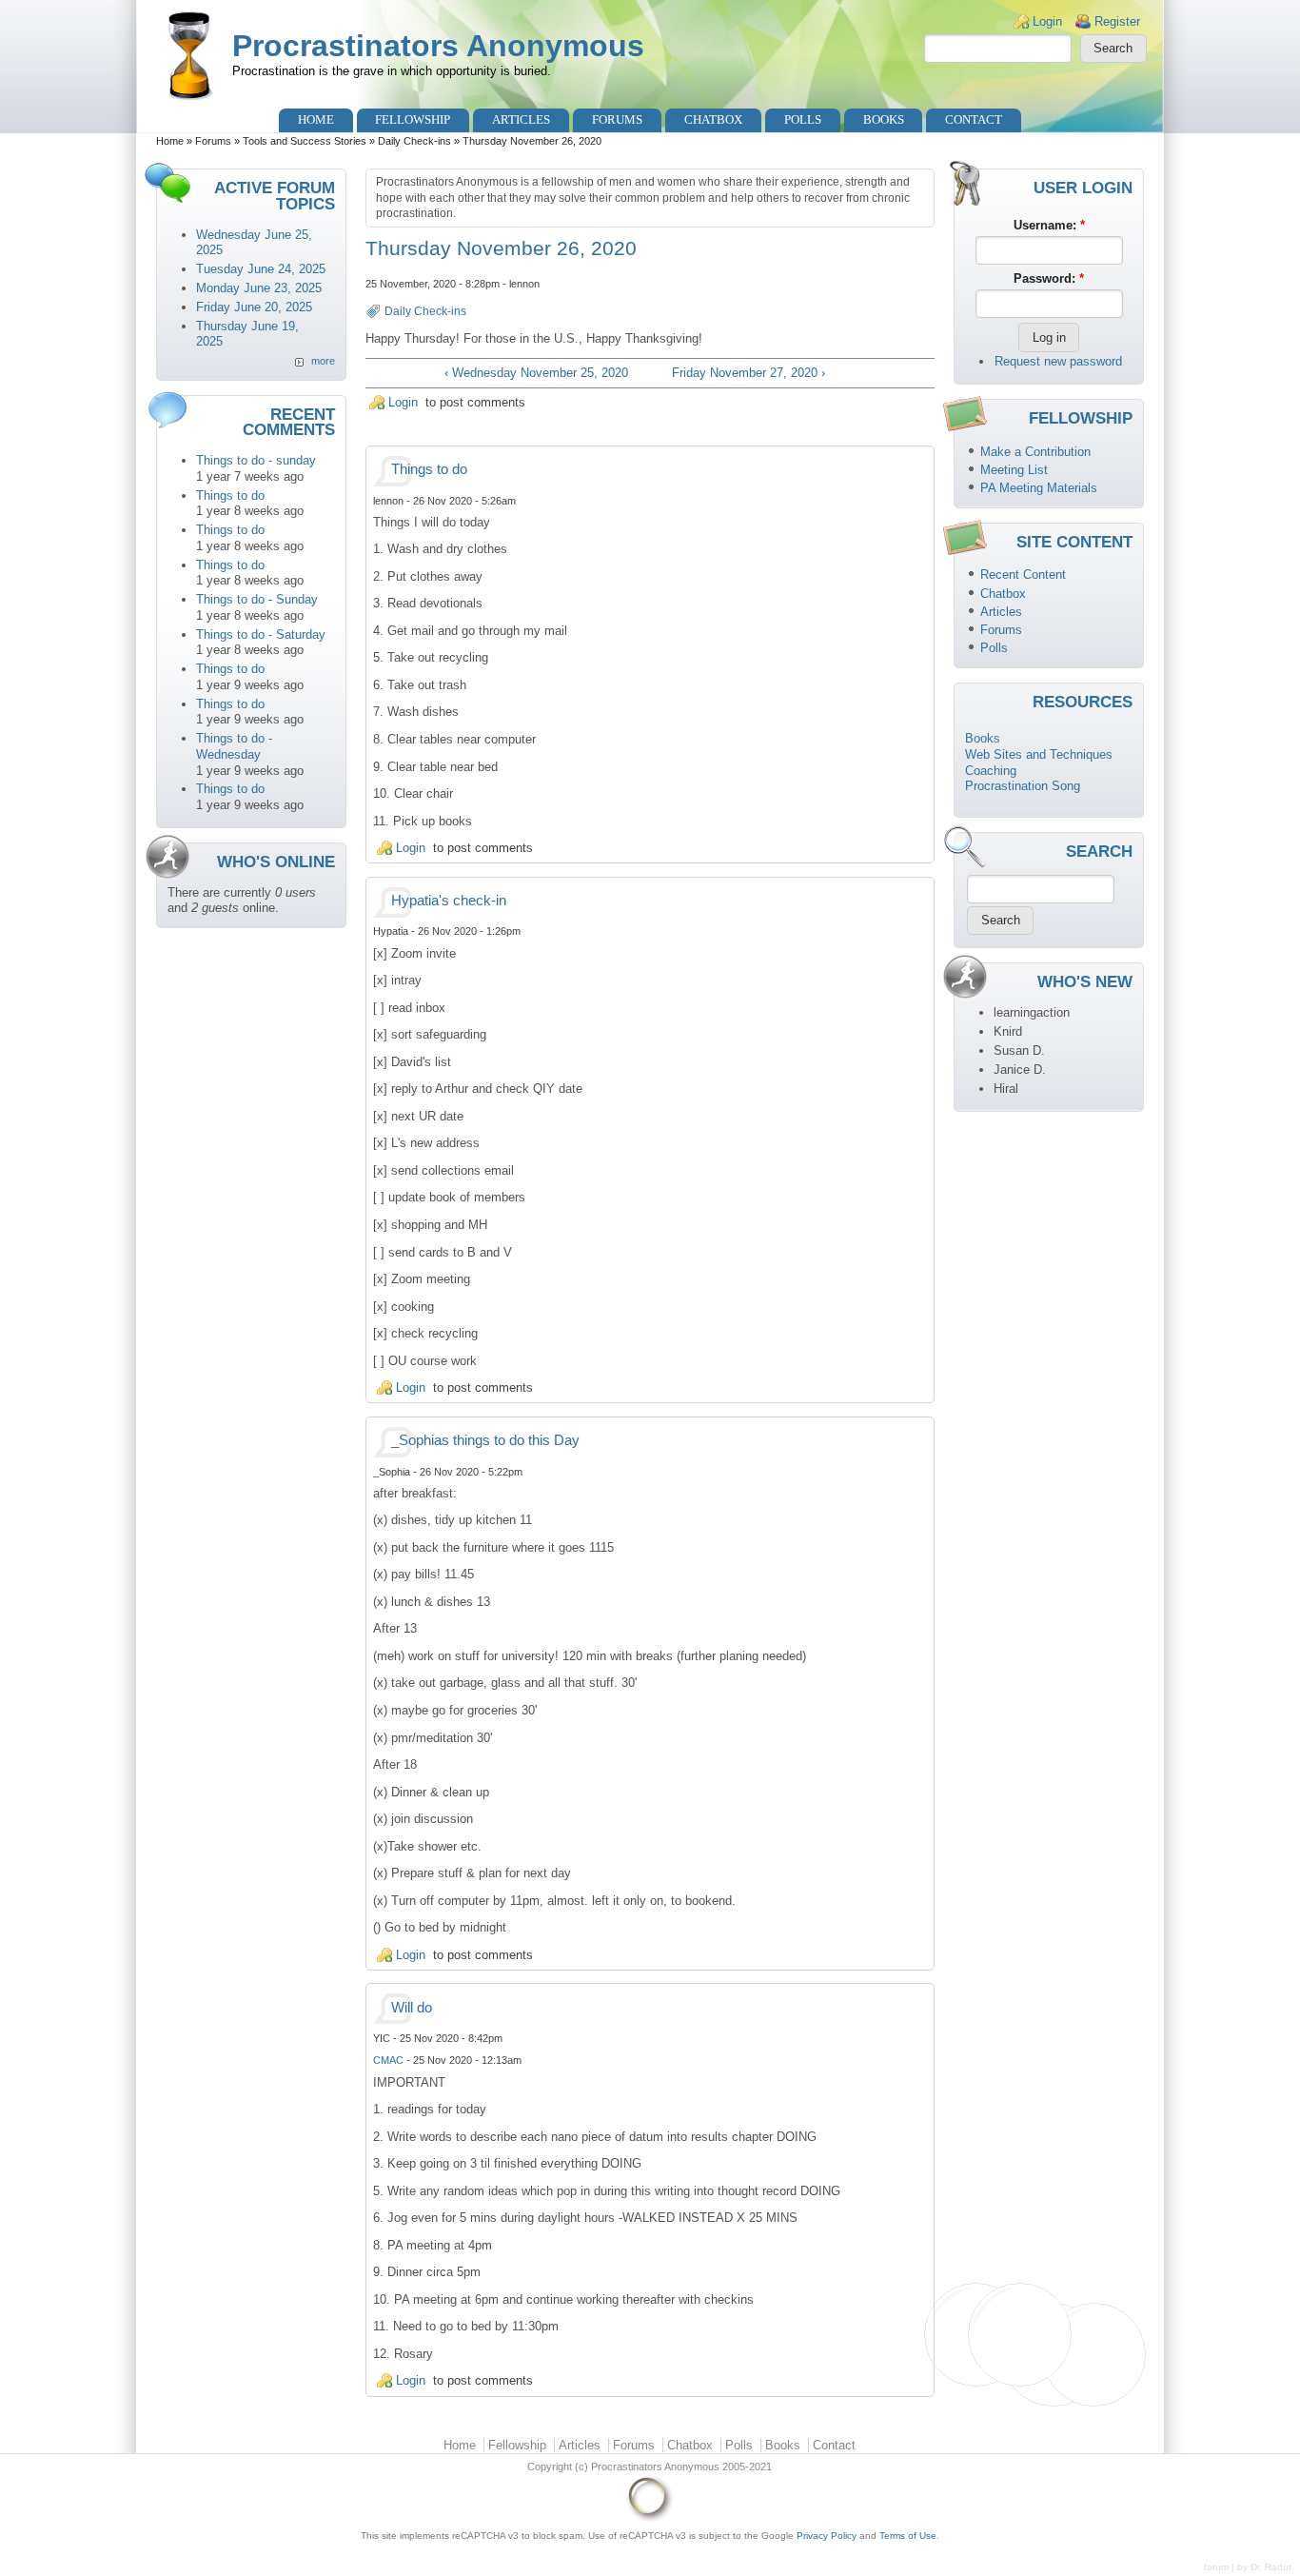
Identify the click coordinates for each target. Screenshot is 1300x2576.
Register (1117, 21)
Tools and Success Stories (305, 141)
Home (316, 119)
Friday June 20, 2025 (254, 307)
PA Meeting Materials (1039, 488)
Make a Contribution (1035, 452)
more (323, 361)
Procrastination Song (1023, 786)
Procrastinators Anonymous (438, 46)
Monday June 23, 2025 (259, 288)
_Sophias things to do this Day (485, 1440)
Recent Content (1023, 575)
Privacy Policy (827, 2536)
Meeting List (1014, 470)
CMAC (388, 2060)
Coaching (991, 771)
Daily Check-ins (414, 141)
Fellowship (413, 119)
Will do (412, 2008)
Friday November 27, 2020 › (748, 373)
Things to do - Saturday (261, 634)
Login (1047, 21)
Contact (974, 119)
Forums (617, 119)
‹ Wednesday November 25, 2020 (536, 373)
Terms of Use (908, 2536)
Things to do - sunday (256, 460)
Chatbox (713, 119)
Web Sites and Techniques (1039, 754)
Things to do (230, 495)
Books (884, 119)
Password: (1049, 278)
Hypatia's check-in (449, 901)
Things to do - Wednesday (234, 746)
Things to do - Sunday (257, 599)
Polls (803, 119)
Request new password (1058, 361)
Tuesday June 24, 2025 (261, 269)
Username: (1049, 225)
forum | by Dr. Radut (1248, 2567)
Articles (521, 119)
